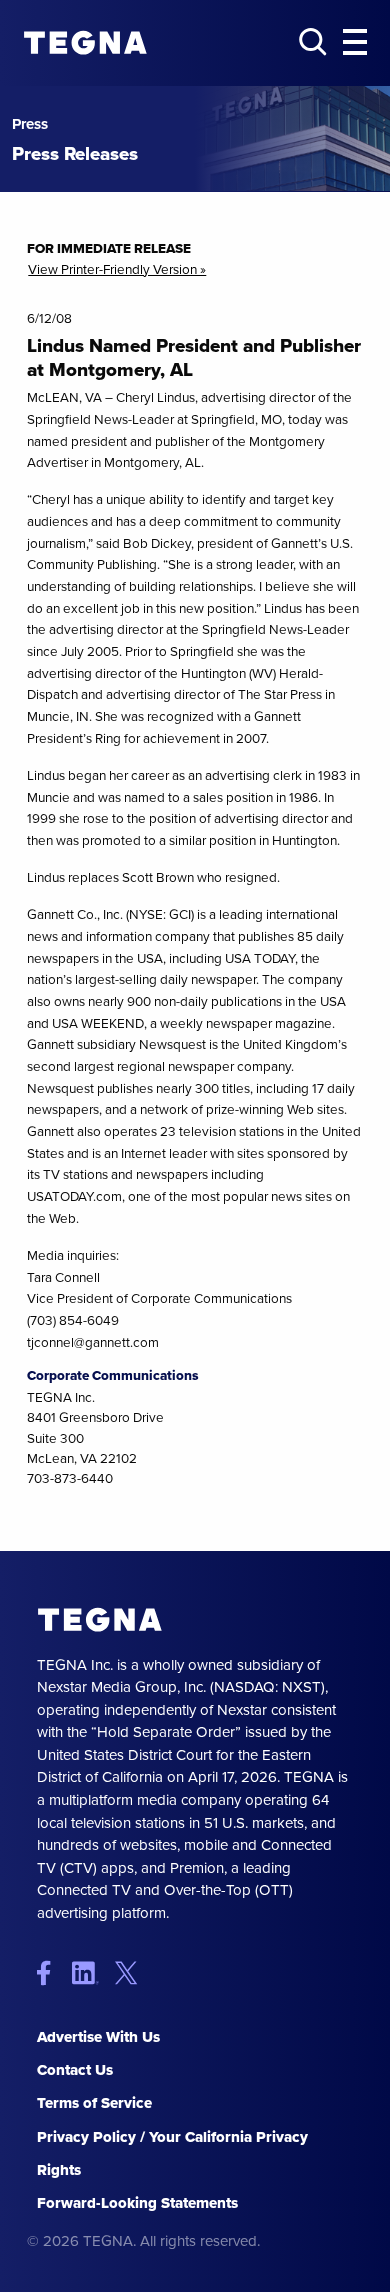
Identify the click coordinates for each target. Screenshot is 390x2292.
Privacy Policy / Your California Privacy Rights (172, 2153)
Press (30, 124)
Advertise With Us (98, 2037)
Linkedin (91, 1972)
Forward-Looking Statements (137, 2203)
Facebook (52, 1972)
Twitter (130, 1972)
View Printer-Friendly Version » (117, 269)
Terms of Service (94, 2103)
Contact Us (75, 2070)
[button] (355, 43)
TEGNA (100, 1620)
